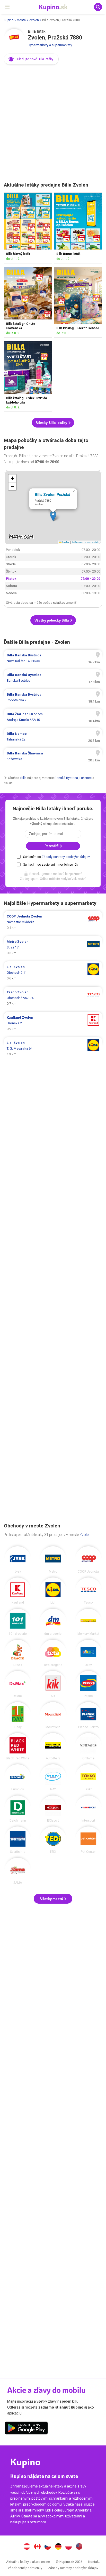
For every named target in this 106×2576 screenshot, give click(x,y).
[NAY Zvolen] (53, 1778)
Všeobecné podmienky (25, 2568)
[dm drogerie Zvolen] (53, 1622)
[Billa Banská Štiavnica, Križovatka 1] (53, 756)
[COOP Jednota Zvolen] (88, 1560)
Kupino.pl (69, 2547)
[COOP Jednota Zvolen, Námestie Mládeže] (53, 922)
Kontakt (94, 2562)
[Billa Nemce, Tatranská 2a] (53, 737)
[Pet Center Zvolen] (88, 1840)
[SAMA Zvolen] (18, 1871)
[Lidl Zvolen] (53, 1591)
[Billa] (14, 39)
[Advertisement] (53, 124)
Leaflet (65, 542)
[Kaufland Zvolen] (18, 1591)
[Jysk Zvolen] (18, 1560)
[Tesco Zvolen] (88, 1591)
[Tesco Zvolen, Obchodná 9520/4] (53, 998)
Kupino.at (27, 2547)
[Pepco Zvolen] (88, 1684)
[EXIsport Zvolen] (53, 1809)
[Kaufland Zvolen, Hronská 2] (53, 1023)
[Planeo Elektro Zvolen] (88, 1715)
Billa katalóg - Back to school (78, 302)
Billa (23, 778)
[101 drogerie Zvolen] (18, 1622)
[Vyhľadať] (98, 7)
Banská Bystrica (66, 778)
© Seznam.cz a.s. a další (86, 542)
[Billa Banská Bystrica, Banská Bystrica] (53, 678)
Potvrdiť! (52, 846)
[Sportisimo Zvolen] (18, 1840)
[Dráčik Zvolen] (18, 1653)
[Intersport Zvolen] (88, 1809)
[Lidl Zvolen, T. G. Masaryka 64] (53, 1049)
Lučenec (86, 778)
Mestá (21, 20)
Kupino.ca (37, 2547)
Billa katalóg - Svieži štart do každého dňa (28, 376)
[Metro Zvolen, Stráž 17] (53, 947)
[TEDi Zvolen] (53, 1840)
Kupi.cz (48, 2547)
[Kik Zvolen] (53, 1684)
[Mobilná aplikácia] (26, 2429)
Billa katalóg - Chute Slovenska (28, 302)
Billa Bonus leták (78, 228)
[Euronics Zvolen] (18, 1778)
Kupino (9, 20)
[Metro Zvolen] (53, 1560)
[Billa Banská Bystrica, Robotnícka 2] (53, 697)
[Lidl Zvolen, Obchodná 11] (53, 973)
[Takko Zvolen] (88, 1778)
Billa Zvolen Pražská (52, 494)
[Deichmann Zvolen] (18, 1809)
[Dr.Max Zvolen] (18, 1684)
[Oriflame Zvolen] (88, 1746)
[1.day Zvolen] (18, 1715)
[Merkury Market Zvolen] (88, 1622)
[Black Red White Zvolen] (18, 1746)
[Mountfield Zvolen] (53, 1715)
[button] (31, 59)
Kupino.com (79, 2547)
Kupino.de (58, 2547)
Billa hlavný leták (28, 228)
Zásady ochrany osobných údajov (66, 857)
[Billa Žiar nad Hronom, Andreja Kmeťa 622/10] (53, 717)
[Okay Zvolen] (88, 1653)
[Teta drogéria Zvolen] (53, 1653)
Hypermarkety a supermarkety (50, 45)
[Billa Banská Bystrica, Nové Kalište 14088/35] (53, 658)
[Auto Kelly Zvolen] (53, 1746)
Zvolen (34, 20)
